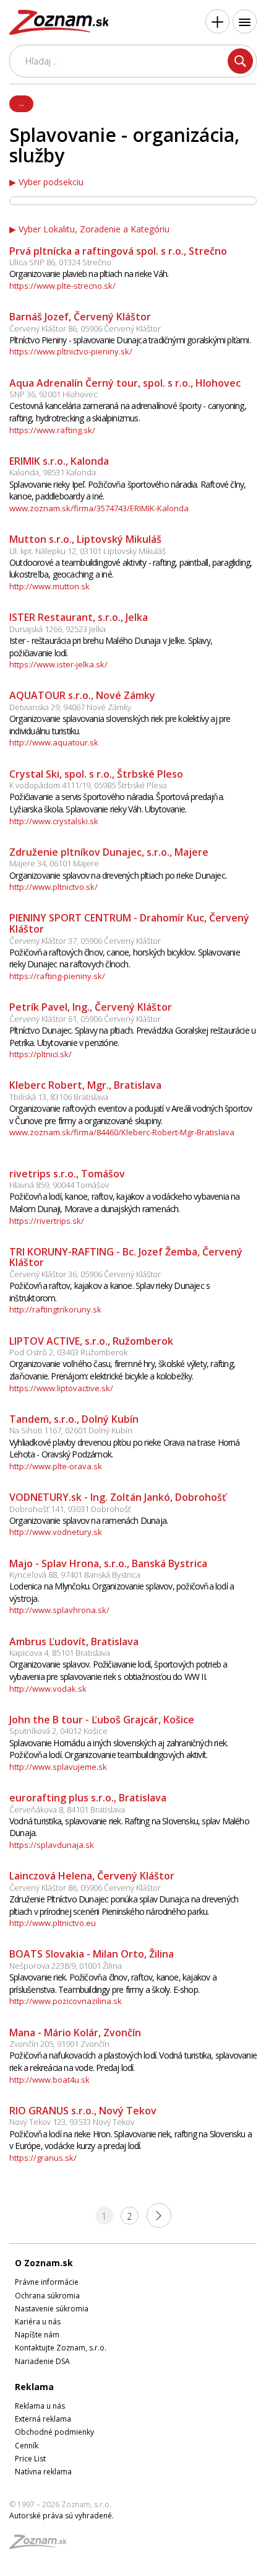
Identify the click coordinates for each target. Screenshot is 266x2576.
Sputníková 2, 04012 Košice (58, 1731)
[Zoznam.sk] (42, 2545)
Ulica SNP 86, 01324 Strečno (60, 262)
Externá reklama (43, 2419)
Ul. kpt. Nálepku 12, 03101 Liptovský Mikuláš (88, 551)
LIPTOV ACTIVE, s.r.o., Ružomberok (91, 1341)
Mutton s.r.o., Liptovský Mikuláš (85, 539)
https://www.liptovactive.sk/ (61, 1388)
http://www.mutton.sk (49, 586)
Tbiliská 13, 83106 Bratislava (59, 1097)
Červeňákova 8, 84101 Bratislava (67, 1809)
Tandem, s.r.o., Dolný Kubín (74, 1419)
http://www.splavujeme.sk (58, 1767)
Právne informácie (47, 2282)
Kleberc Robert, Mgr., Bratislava (85, 1085)
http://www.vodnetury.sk (56, 1532)
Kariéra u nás (38, 2322)
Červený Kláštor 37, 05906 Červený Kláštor (85, 941)
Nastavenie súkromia (52, 2309)
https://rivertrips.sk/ (47, 1221)
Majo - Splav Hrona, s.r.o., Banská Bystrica (108, 1563)
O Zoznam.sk (44, 2263)
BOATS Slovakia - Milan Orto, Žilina (92, 1954)
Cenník (27, 2446)
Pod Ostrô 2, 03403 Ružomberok (68, 1352)
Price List (30, 2459)
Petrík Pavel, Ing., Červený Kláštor (91, 1007)
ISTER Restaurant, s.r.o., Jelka (79, 617)
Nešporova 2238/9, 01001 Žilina (66, 1966)
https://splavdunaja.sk (52, 1845)
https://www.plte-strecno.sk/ (62, 286)
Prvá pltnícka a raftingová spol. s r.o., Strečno (118, 251)
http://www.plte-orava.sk (56, 1466)
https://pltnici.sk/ (41, 1054)
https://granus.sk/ (43, 2158)
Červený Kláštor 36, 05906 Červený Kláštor (85, 1274)
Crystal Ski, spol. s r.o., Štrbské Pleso (96, 774)
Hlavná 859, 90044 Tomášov (59, 1185)
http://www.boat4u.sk (49, 2080)
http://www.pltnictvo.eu (53, 1923)
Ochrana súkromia (47, 2296)
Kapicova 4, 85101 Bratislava (60, 1653)
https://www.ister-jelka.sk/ (58, 664)
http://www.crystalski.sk (54, 821)
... (21, 103)
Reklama (34, 2387)
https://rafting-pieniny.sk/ (57, 976)
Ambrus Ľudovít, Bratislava (74, 1642)
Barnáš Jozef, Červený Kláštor (80, 317)
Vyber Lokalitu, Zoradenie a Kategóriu (94, 229)
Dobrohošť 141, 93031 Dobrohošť (70, 1509)
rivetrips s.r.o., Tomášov (67, 1174)
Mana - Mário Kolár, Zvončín (75, 2033)
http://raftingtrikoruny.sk (55, 1309)
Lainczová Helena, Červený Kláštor (92, 1876)
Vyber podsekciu (51, 182)
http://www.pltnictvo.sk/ (54, 887)
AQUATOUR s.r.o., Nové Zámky (82, 695)
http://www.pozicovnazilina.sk (66, 2001)
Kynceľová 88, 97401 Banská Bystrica (75, 1575)
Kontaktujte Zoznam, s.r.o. (61, 2348)
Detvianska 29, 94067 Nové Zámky (70, 707)
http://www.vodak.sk (48, 1689)
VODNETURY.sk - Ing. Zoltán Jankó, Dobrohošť (118, 1497)
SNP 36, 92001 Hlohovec (54, 394)
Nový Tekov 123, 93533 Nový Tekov (72, 2122)
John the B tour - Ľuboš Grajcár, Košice (102, 1720)
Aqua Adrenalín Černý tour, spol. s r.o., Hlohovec (125, 383)
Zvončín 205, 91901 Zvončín (59, 2044)
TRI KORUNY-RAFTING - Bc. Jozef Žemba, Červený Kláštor (126, 1257)
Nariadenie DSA (42, 2361)
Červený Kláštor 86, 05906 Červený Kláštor (85, 328)
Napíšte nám (37, 2335)
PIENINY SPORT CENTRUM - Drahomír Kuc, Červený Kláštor (129, 923)
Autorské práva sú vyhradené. (62, 2516)
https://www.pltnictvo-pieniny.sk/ (71, 351)
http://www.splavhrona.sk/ (59, 1610)
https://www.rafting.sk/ (52, 430)
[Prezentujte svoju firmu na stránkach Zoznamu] (217, 21)
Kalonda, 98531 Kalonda (53, 472)
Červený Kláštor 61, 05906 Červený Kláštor (85, 1019)
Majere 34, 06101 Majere (54, 863)
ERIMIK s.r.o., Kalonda (59, 461)
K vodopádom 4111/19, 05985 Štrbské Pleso (88, 785)
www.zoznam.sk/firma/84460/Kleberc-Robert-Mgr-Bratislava (122, 1132)
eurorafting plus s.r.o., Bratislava (88, 1798)
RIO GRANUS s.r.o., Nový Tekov (83, 2111)
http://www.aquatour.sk (54, 742)
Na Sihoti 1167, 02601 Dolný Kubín (71, 1430)
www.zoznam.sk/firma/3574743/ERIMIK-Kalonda (99, 508)
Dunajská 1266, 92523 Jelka (58, 629)
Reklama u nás (40, 2406)
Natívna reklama (43, 2472)
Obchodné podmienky (54, 2432)
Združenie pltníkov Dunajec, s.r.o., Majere (109, 852)
